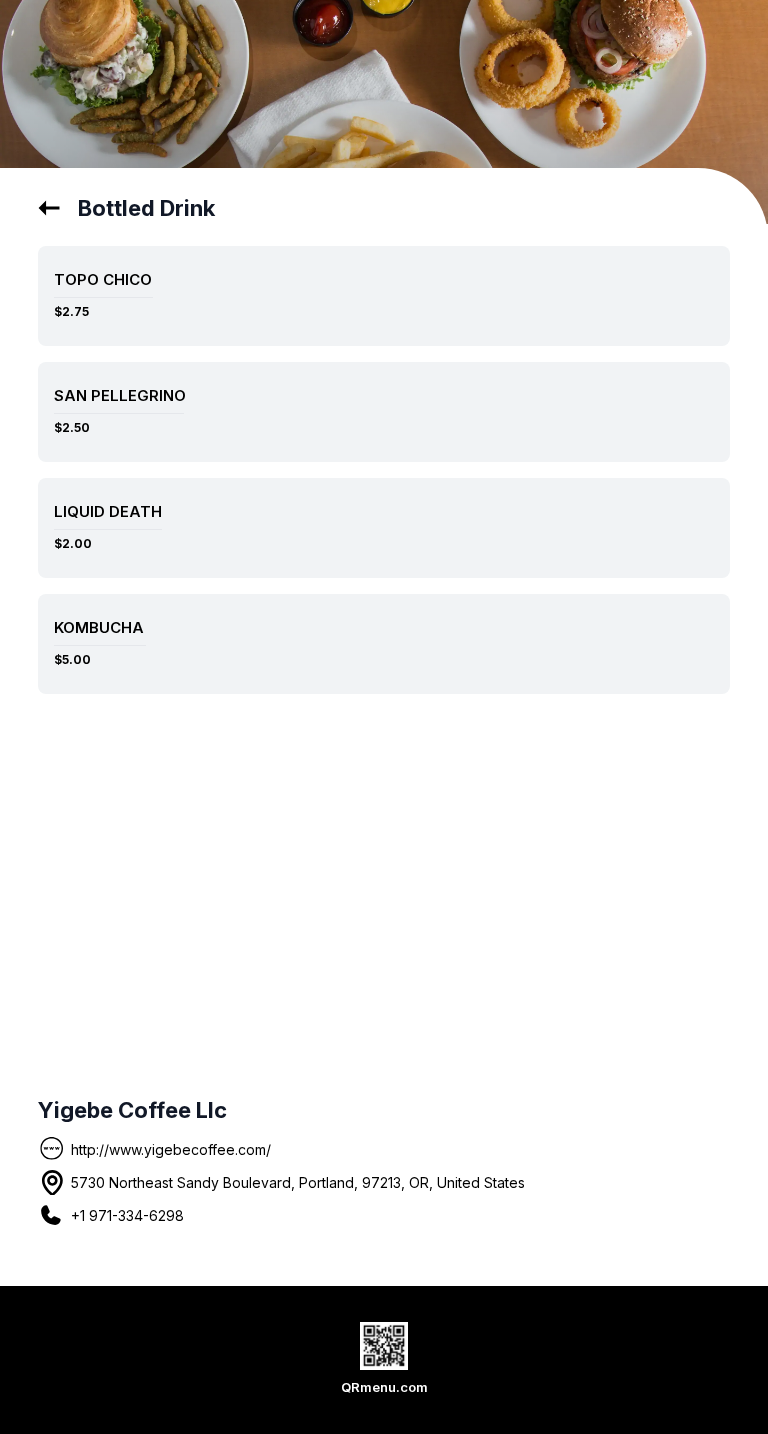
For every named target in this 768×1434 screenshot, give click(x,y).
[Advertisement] (384, 870)
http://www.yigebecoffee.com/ (171, 1149)
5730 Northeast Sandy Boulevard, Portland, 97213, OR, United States (298, 1182)
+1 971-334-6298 (127, 1215)
